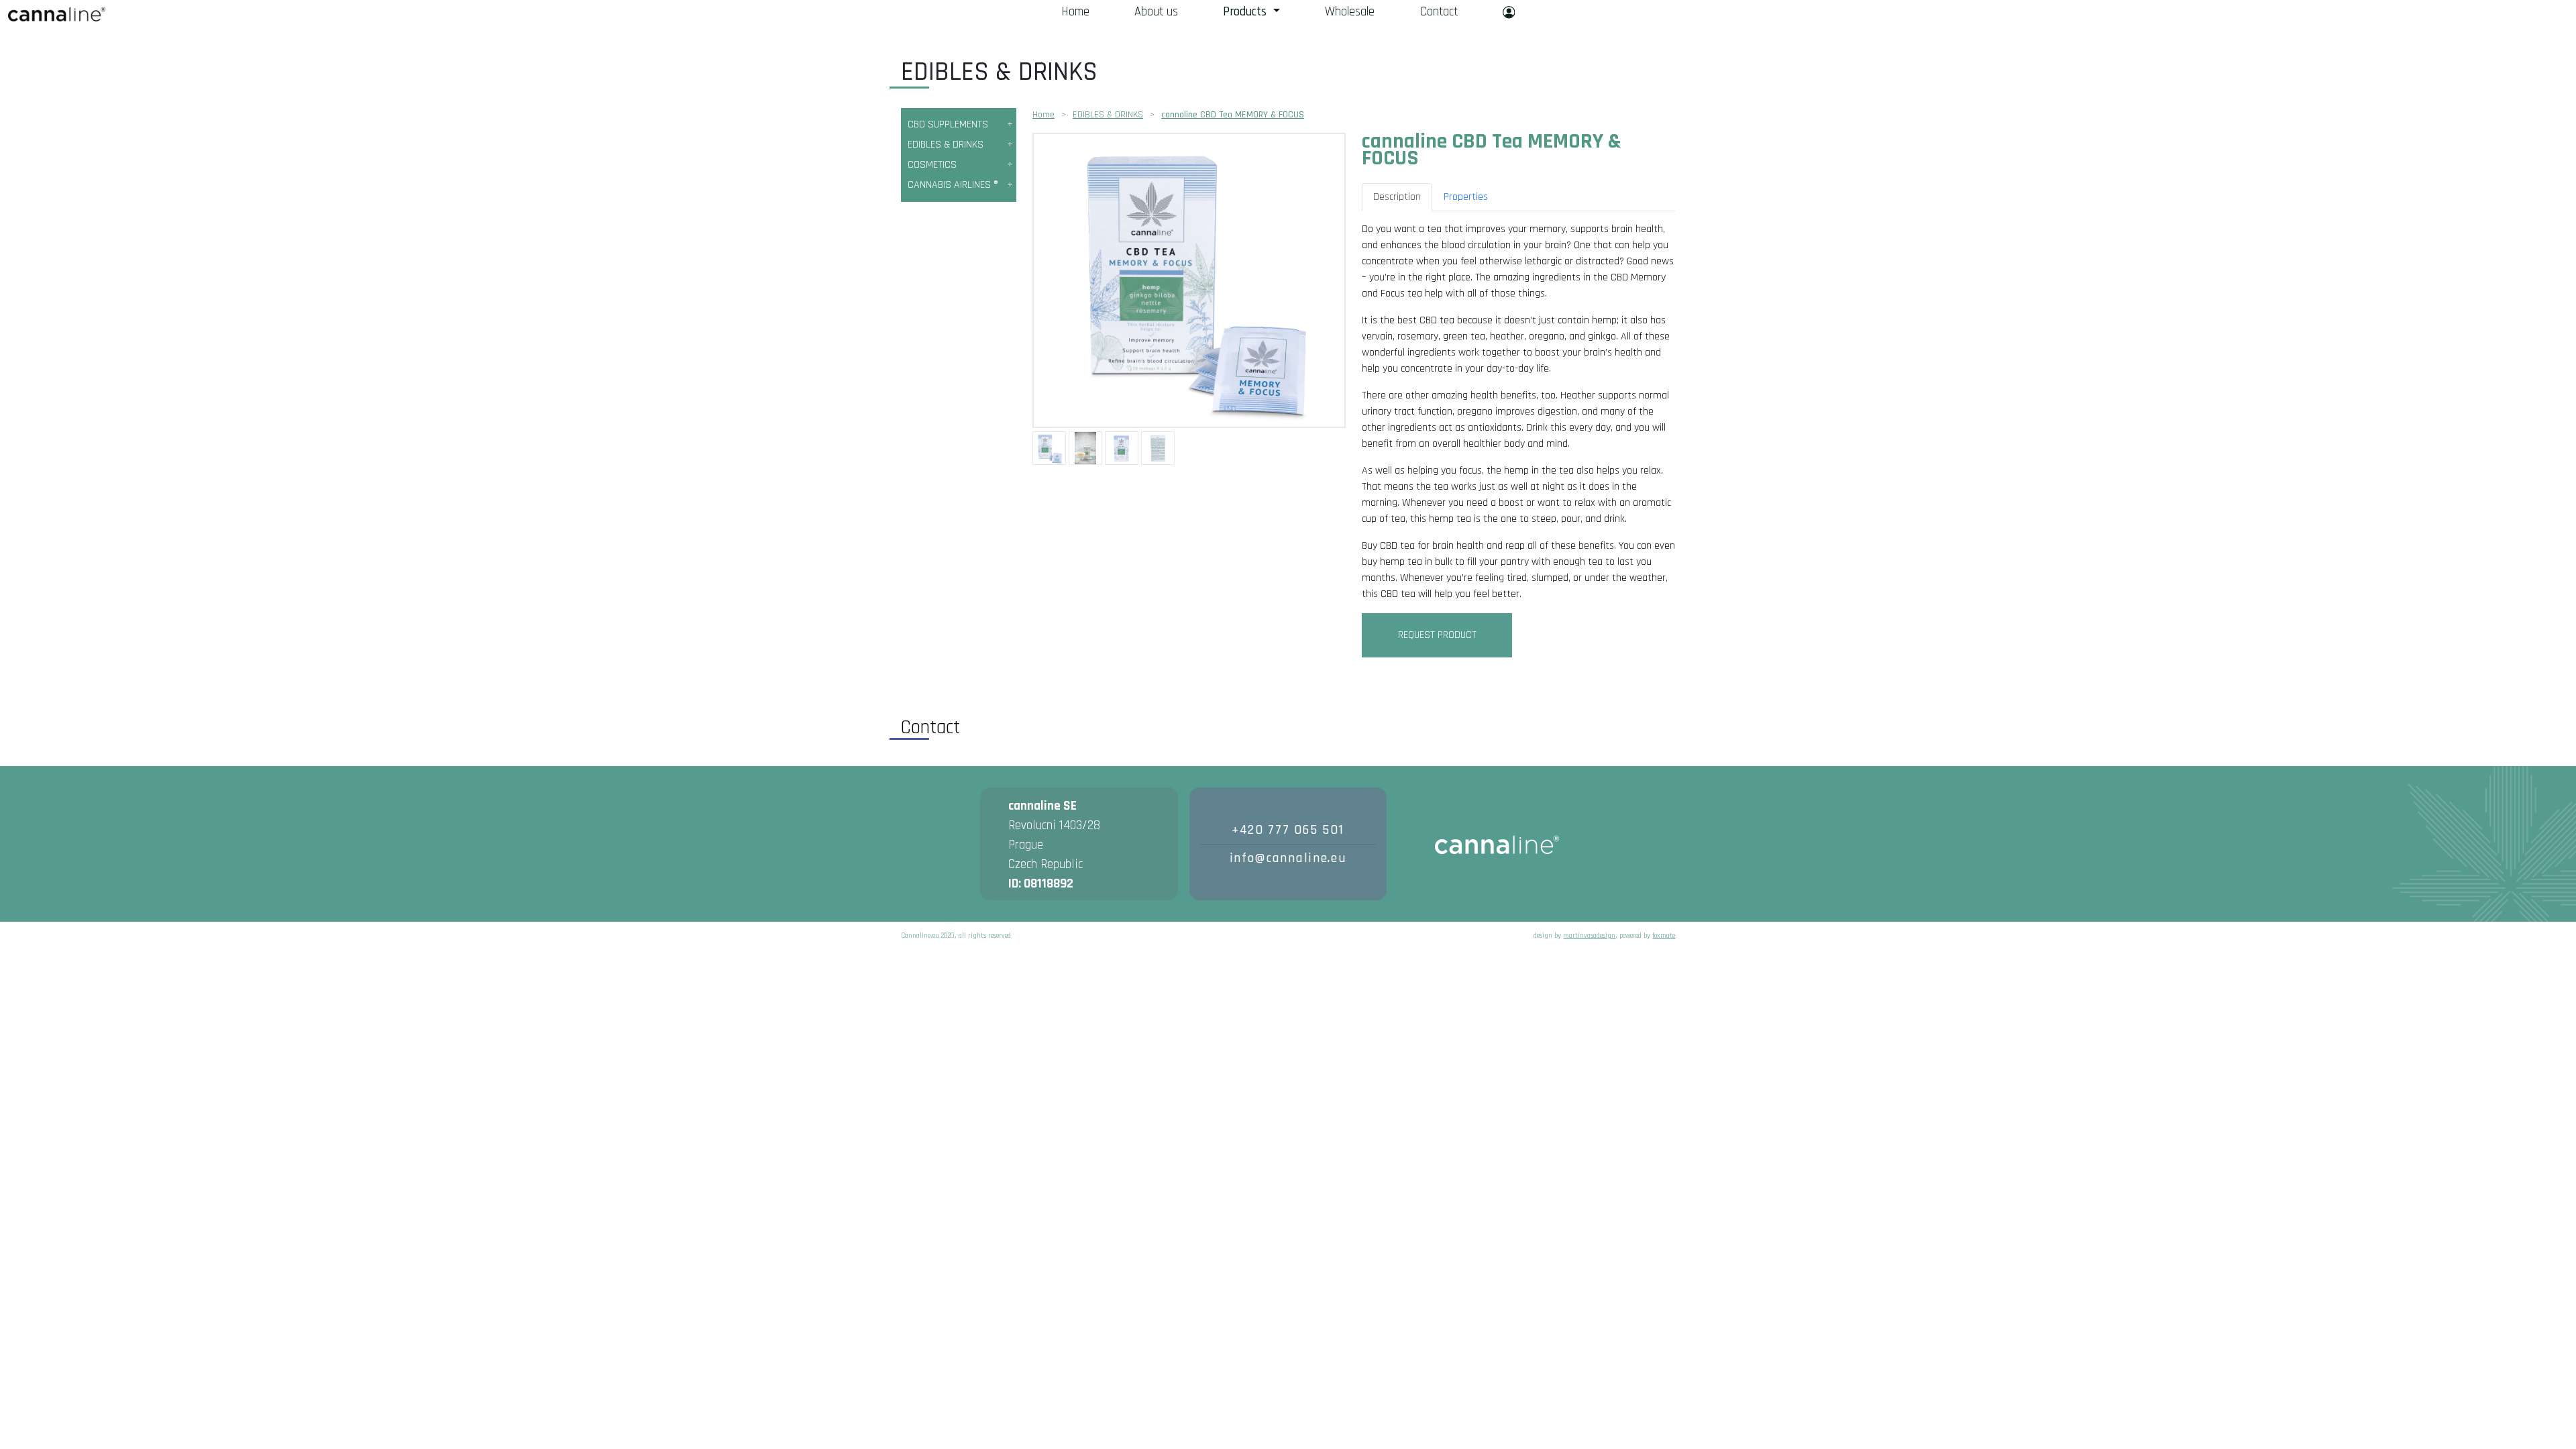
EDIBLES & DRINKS (946, 145)
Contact (1439, 12)
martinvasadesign (1589, 936)
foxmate (1664, 936)
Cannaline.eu (57, 14)
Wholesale (1350, 12)
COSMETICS (932, 165)
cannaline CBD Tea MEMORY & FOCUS (1233, 115)
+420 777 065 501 (1288, 830)
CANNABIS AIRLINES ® (953, 185)
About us (1156, 12)
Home (1075, 12)
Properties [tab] (1466, 197)
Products (1246, 12)
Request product (1437, 635)
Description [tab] (1397, 197)
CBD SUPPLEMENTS (948, 124)
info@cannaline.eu (1288, 858)
